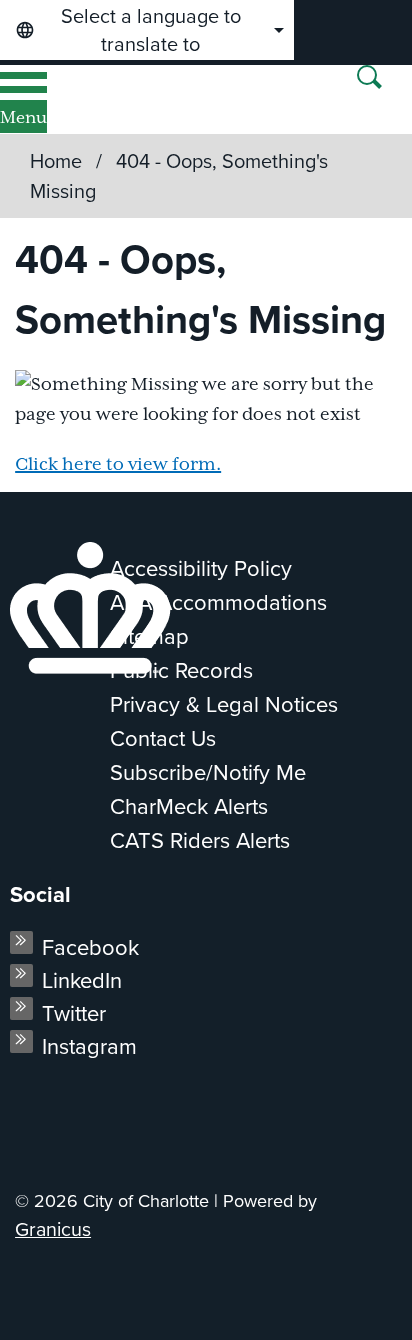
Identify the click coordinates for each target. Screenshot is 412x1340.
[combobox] (147, 30)
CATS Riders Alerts (200, 840)
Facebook (90, 947)
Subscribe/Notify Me (208, 772)
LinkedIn (82, 980)
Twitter (74, 1013)
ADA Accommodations (218, 602)
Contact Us (163, 738)
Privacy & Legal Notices (224, 704)
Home (56, 161)
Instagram (89, 1046)
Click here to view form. (118, 465)
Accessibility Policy (201, 568)
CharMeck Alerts (189, 806)
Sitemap (149, 636)
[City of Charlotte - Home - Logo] (81, 99)
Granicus (53, 1229)
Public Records (181, 670)
